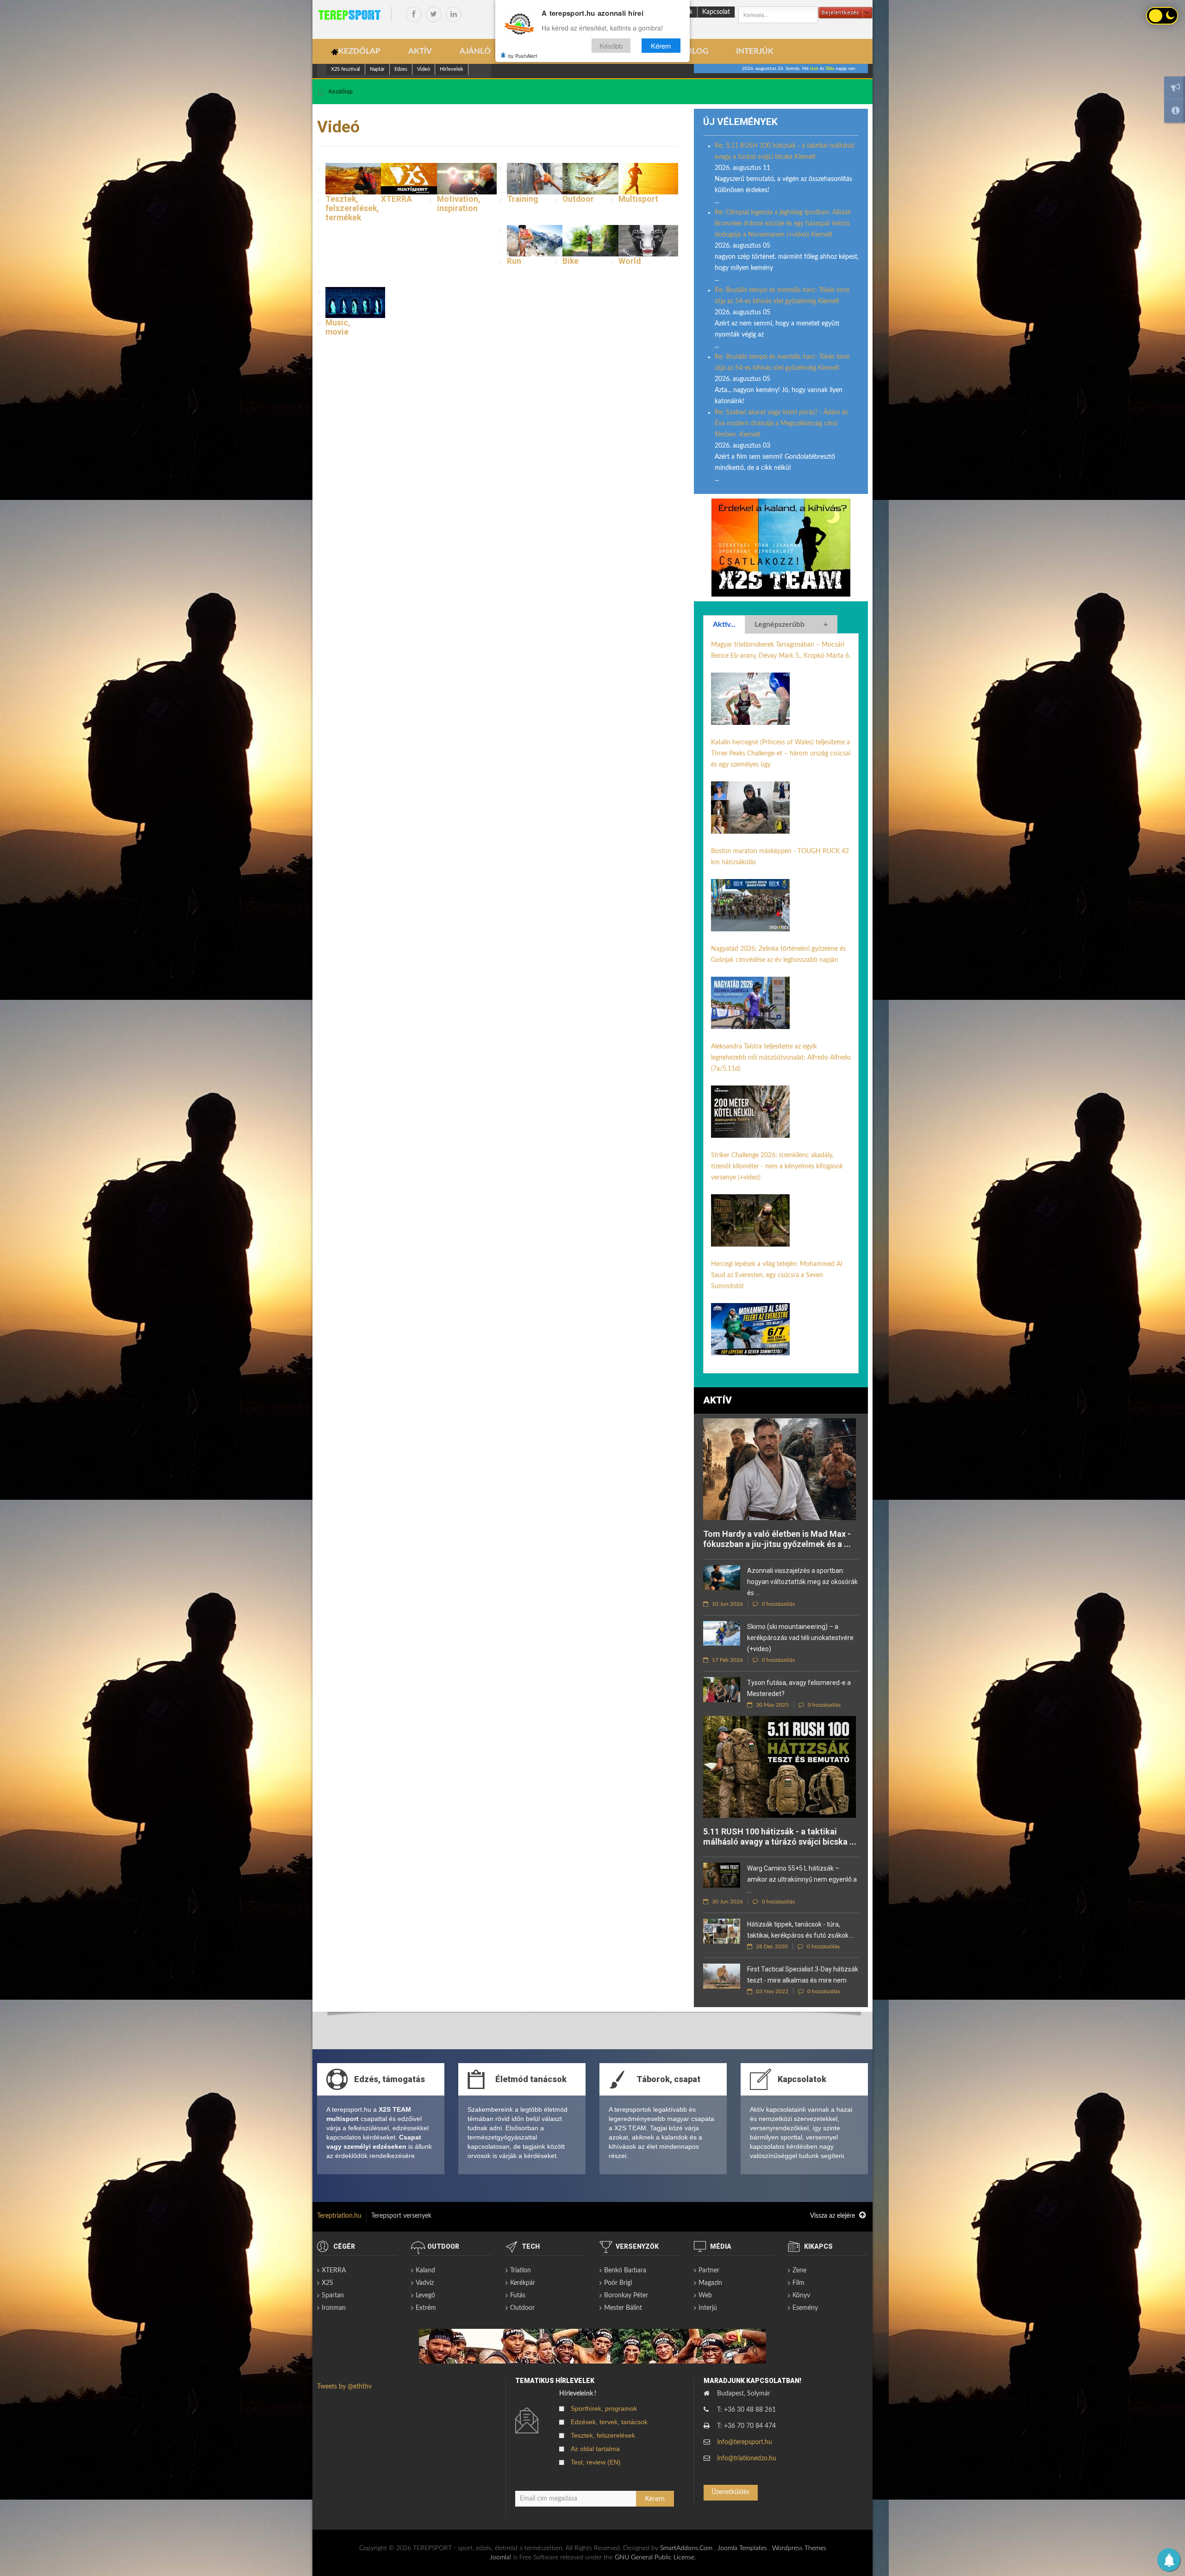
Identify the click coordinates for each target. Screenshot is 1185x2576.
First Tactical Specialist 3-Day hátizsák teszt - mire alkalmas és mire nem (803, 1975)
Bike (571, 261)
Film (798, 2283)
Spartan (333, 2295)
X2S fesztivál (346, 69)
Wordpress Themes (799, 2548)
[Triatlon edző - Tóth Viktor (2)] (781, 548)
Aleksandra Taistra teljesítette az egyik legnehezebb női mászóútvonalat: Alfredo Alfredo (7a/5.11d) (781, 1058)
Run (514, 261)
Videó (424, 69)
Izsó (814, 69)
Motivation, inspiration (459, 204)
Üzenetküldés (730, 2492)
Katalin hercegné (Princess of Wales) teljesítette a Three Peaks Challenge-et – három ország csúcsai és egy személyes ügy (781, 754)
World (630, 261)
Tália (830, 69)
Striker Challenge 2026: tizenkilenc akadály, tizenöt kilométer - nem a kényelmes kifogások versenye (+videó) (777, 1166)
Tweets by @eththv (344, 2387)
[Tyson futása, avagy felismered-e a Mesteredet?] (722, 1689)
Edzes (401, 69)
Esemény (805, 2308)
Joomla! (501, 2557)
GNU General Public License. (655, 2557)
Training (522, 199)
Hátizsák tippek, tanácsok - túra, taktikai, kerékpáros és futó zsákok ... (801, 1930)
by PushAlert (523, 56)
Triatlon (521, 2270)
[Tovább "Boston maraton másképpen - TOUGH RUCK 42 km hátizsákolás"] (750, 905)
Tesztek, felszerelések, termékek (352, 208)
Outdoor (578, 199)
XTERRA (396, 199)
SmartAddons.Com (686, 2548)
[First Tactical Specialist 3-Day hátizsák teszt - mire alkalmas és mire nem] (722, 1976)
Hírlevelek (452, 69)
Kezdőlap (341, 92)
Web (705, 2295)
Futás (518, 2295)
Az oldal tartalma (595, 2449)
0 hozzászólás (778, 1604)
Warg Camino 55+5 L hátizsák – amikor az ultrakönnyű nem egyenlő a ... (802, 1879)
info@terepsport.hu (745, 2442)
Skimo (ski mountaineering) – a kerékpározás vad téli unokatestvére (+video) (800, 1638)
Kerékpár (523, 2283)
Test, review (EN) (596, 2462)
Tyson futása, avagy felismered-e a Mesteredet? (799, 1688)
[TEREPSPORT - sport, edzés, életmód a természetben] (349, 15)
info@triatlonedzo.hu (747, 2458)
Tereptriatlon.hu (339, 2216)
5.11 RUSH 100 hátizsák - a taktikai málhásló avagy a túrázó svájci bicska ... (780, 1837)
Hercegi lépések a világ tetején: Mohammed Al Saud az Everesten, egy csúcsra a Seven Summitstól (776, 1275)
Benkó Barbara (625, 2270)
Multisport (638, 199)
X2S (327, 2283)
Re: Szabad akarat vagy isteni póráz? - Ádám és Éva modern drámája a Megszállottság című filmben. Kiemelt (781, 424)
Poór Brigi (618, 2283)
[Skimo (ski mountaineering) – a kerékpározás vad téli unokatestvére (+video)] (722, 1633)
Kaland (425, 2270)
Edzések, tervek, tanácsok (609, 2422)
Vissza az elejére (833, 2216)
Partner (709, 2270)
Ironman (334, 2308)
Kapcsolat (716, 12)
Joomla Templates (742, 2548)
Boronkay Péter (626, 2295)
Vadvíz (425, 2283)
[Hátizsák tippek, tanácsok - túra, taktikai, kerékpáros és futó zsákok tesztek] (722, 1931)
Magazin (710, 2283)
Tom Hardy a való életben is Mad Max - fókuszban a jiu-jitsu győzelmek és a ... (777, 1539)
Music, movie (338, 327)
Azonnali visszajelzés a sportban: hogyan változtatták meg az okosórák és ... (802, 1582)
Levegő (425, 2295)
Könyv (801, 2295)
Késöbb (611, 46)
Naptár (377, 69)
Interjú (708, 2308)
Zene (799, 2270)
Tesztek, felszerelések (603, 2435)
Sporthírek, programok (604, 2408)
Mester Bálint (623, 2308)
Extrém (426, 2308)
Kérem (661, 46)
